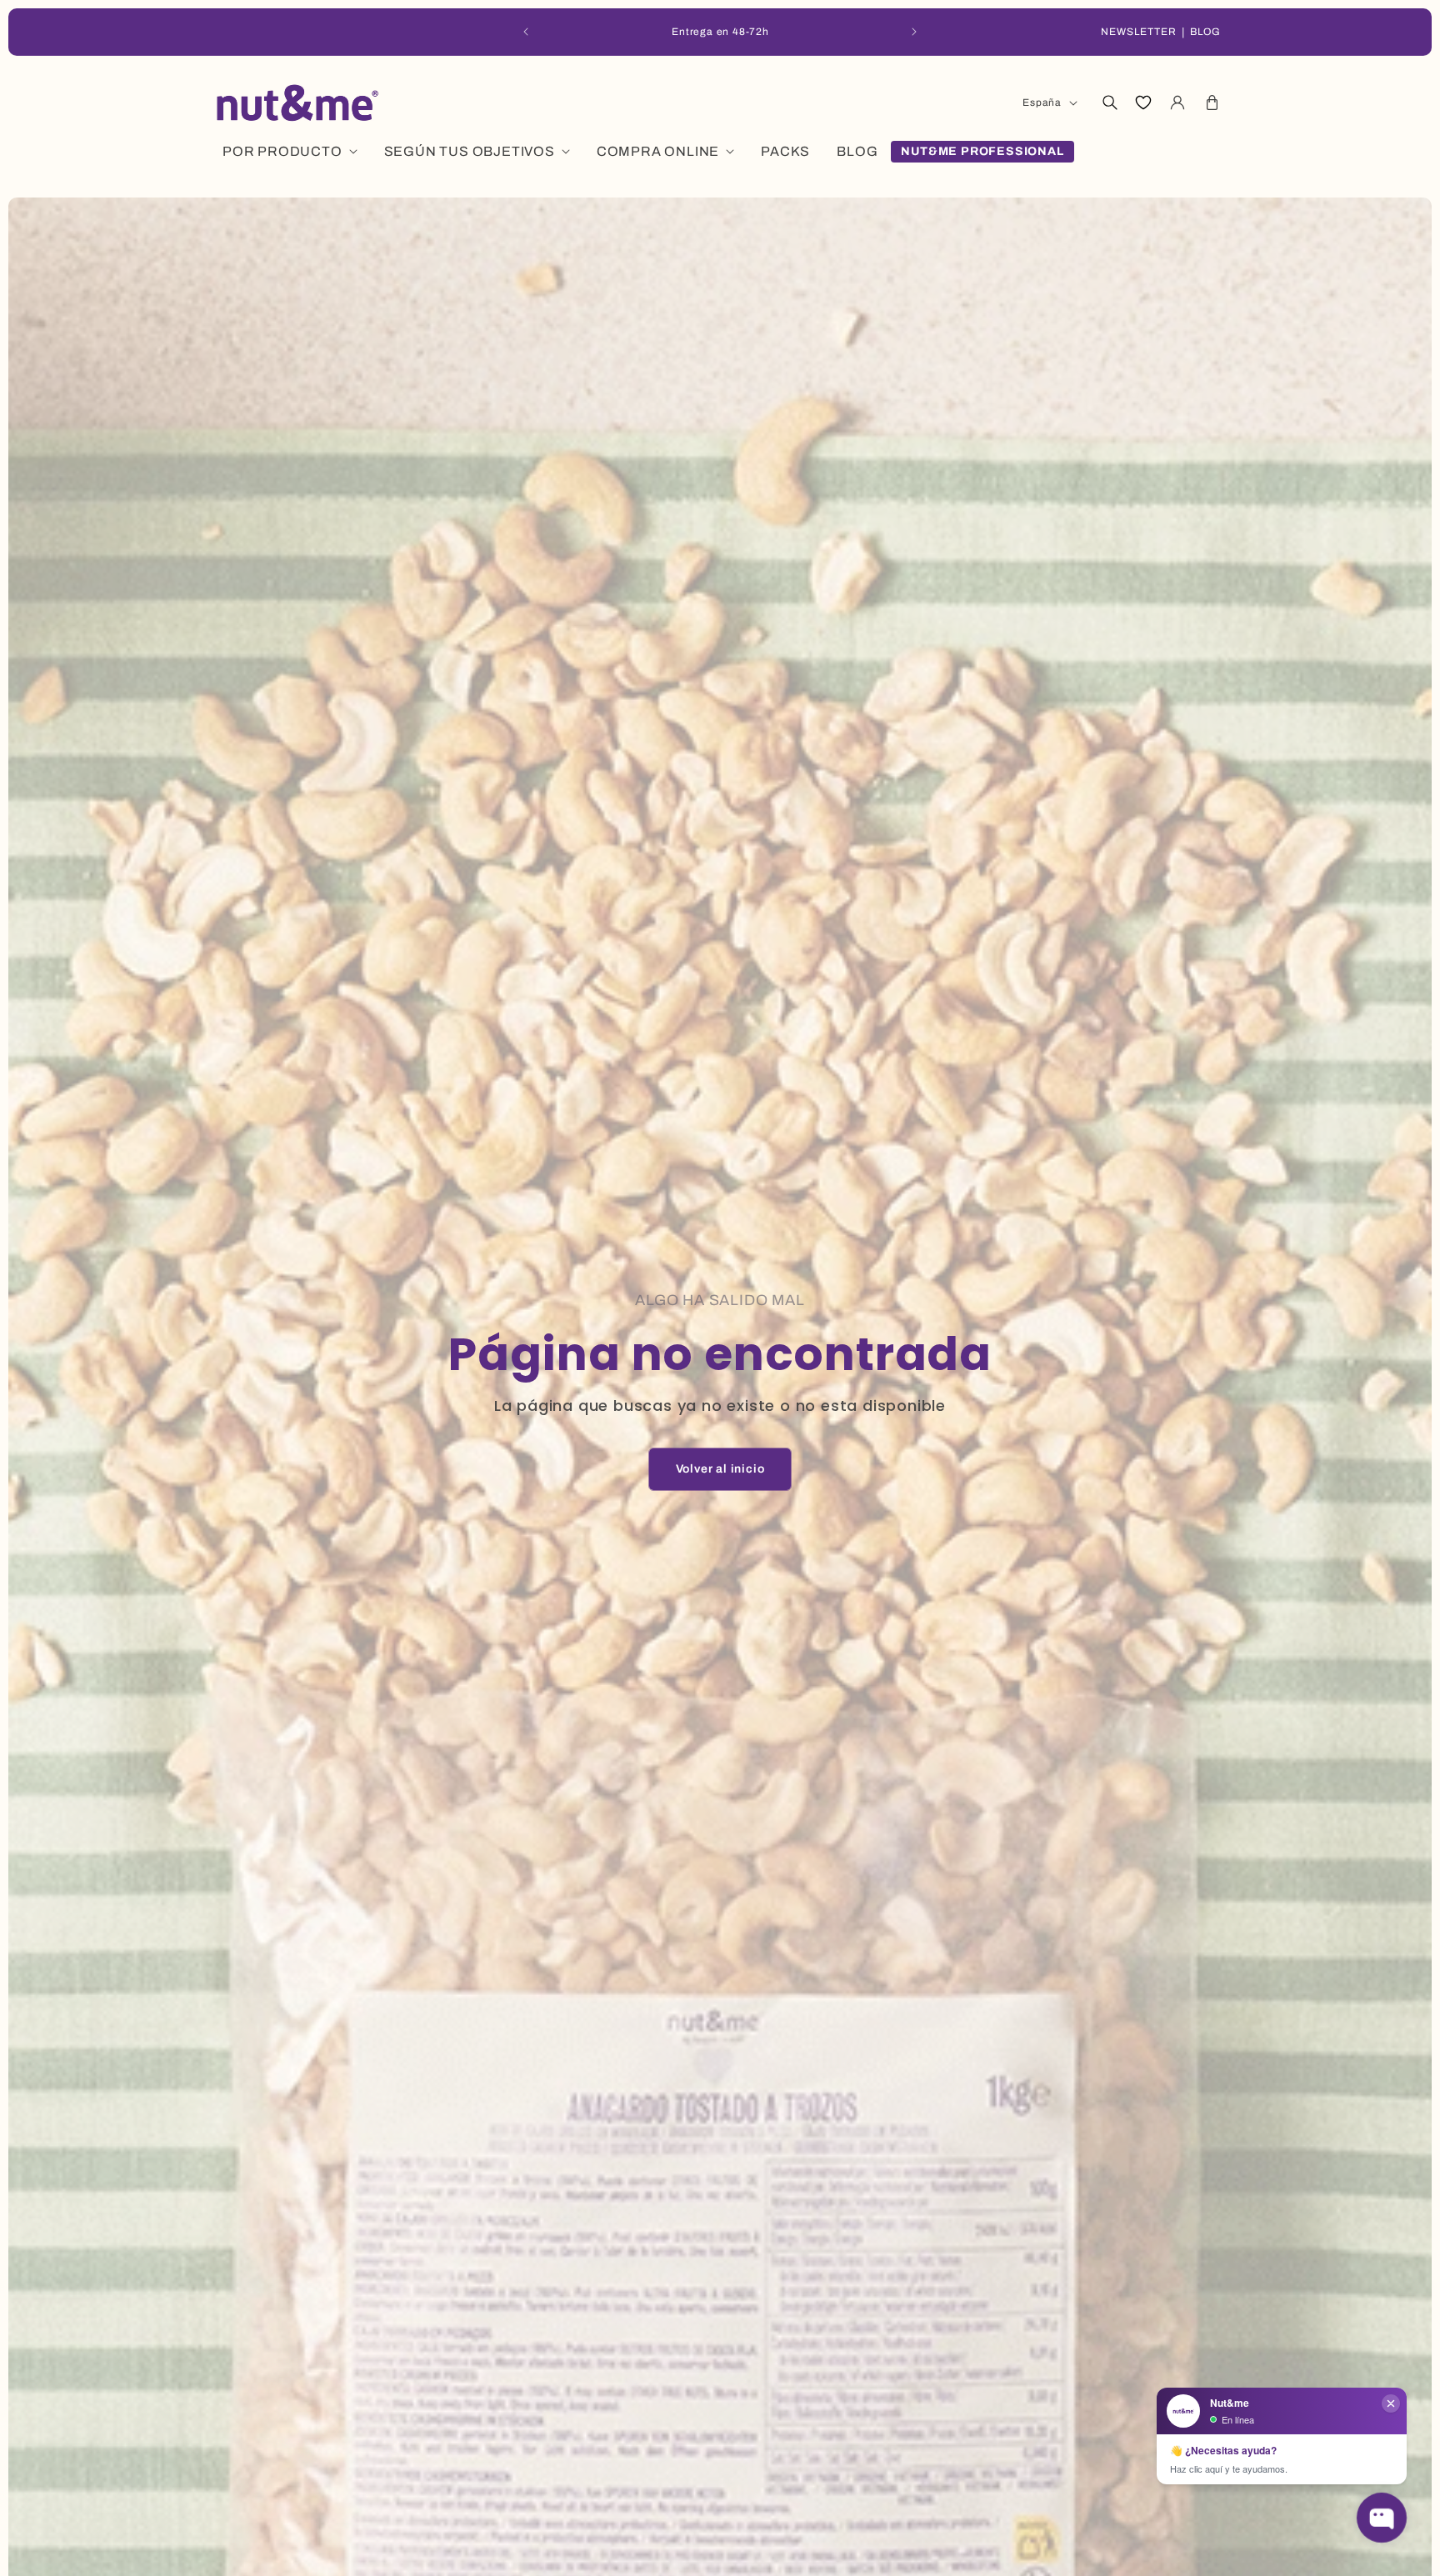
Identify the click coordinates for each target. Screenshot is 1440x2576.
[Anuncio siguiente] (914, 32)
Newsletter (1139, 32)
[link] (720, 1469)
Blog (1205, 32)
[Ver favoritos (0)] (1143, 103)
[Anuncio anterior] (526, 32)
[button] (1109, 103)
